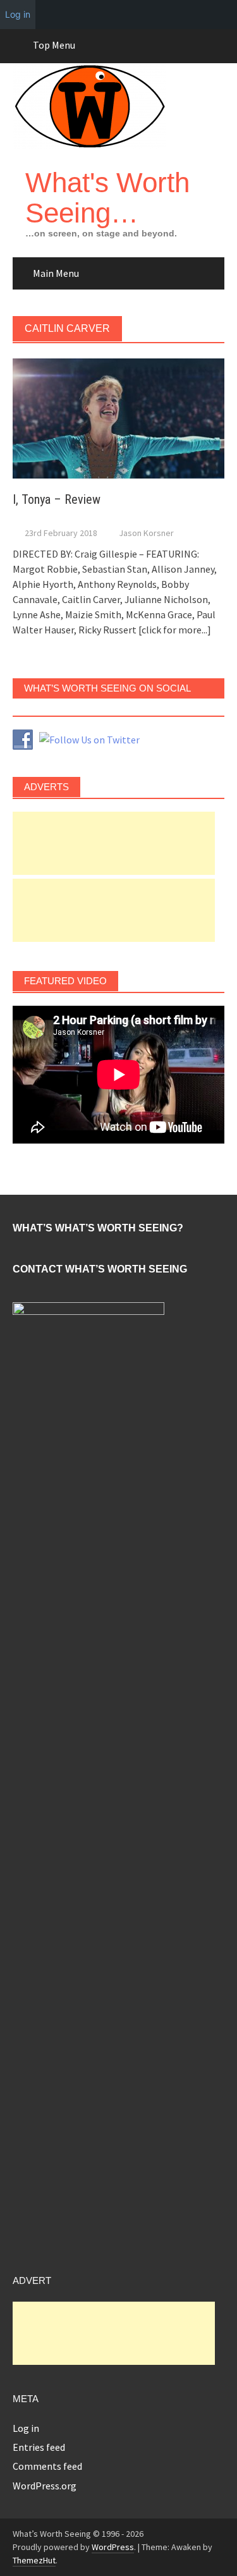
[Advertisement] (114, 843)
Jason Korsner (146, 533)
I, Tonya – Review (57, 499)
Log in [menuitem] (18, 14)
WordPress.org (45, 2486)
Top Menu (54, 45)
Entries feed (39, 2447)
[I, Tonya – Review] (118, 417)
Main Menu (56, 273)
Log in (26, 2428)
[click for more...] (175, 630)
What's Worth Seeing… (107, 198)
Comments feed (47, 2466)
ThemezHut (34, 2560)
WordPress (113, 2547)
